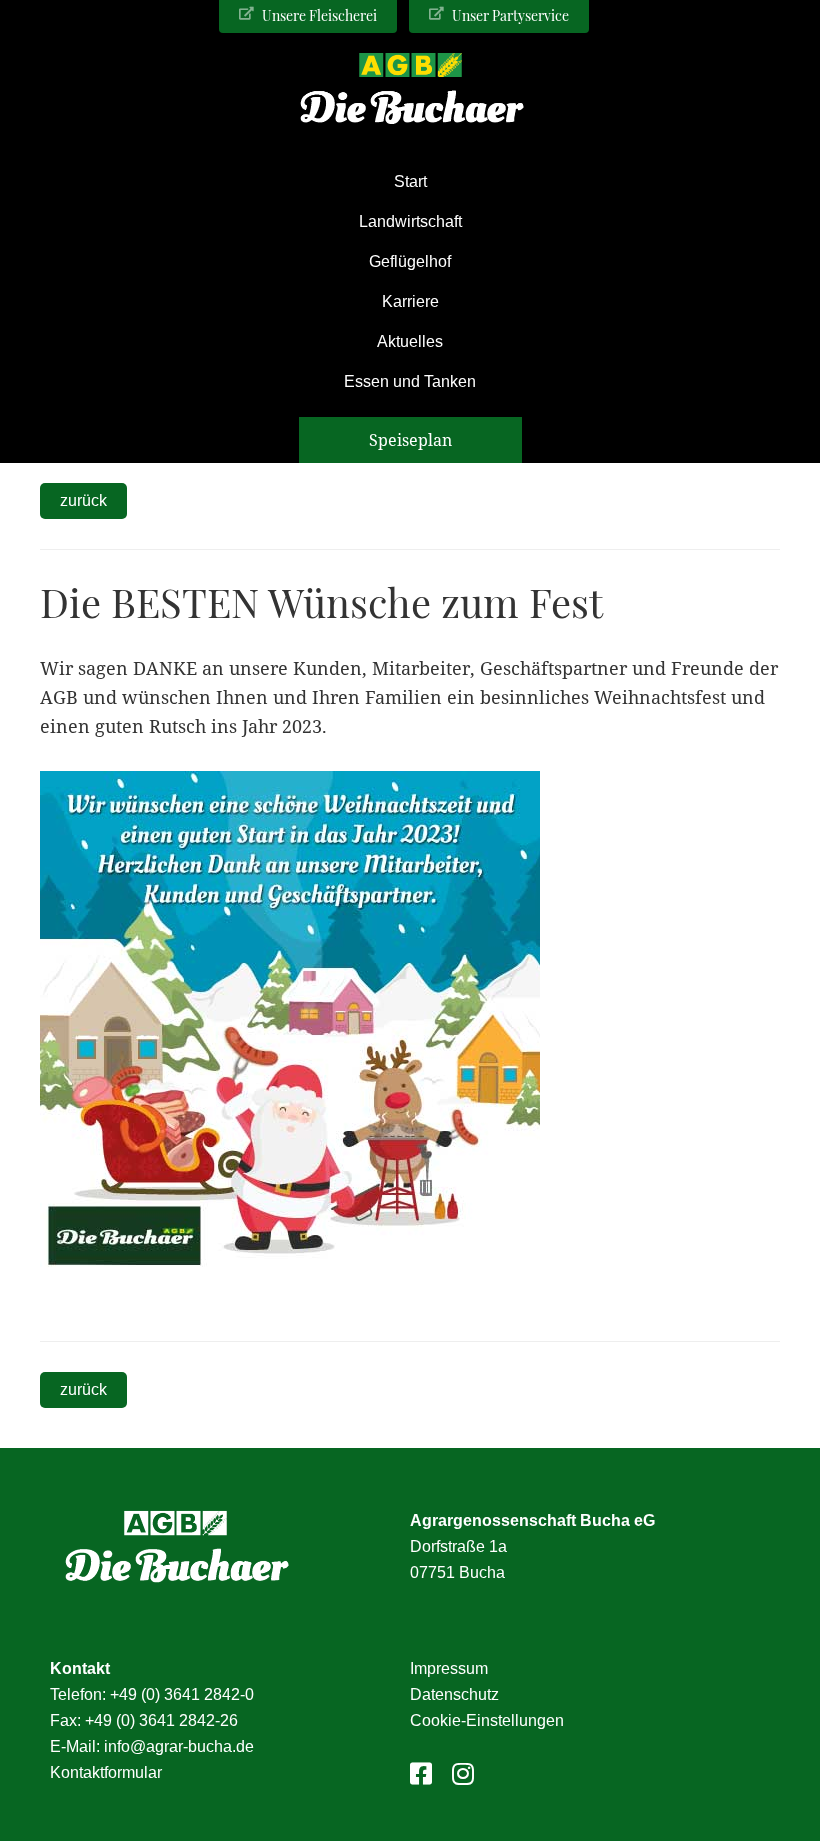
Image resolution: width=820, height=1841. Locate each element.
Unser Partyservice (509, 15)
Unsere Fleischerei (318, 15)
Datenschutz (454, 1694)
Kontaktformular (106, 1772)
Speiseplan (410, 440)
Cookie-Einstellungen (487, 1720)
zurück (83, 500)
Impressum (449, 1668)
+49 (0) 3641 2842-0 (182, 1694)
